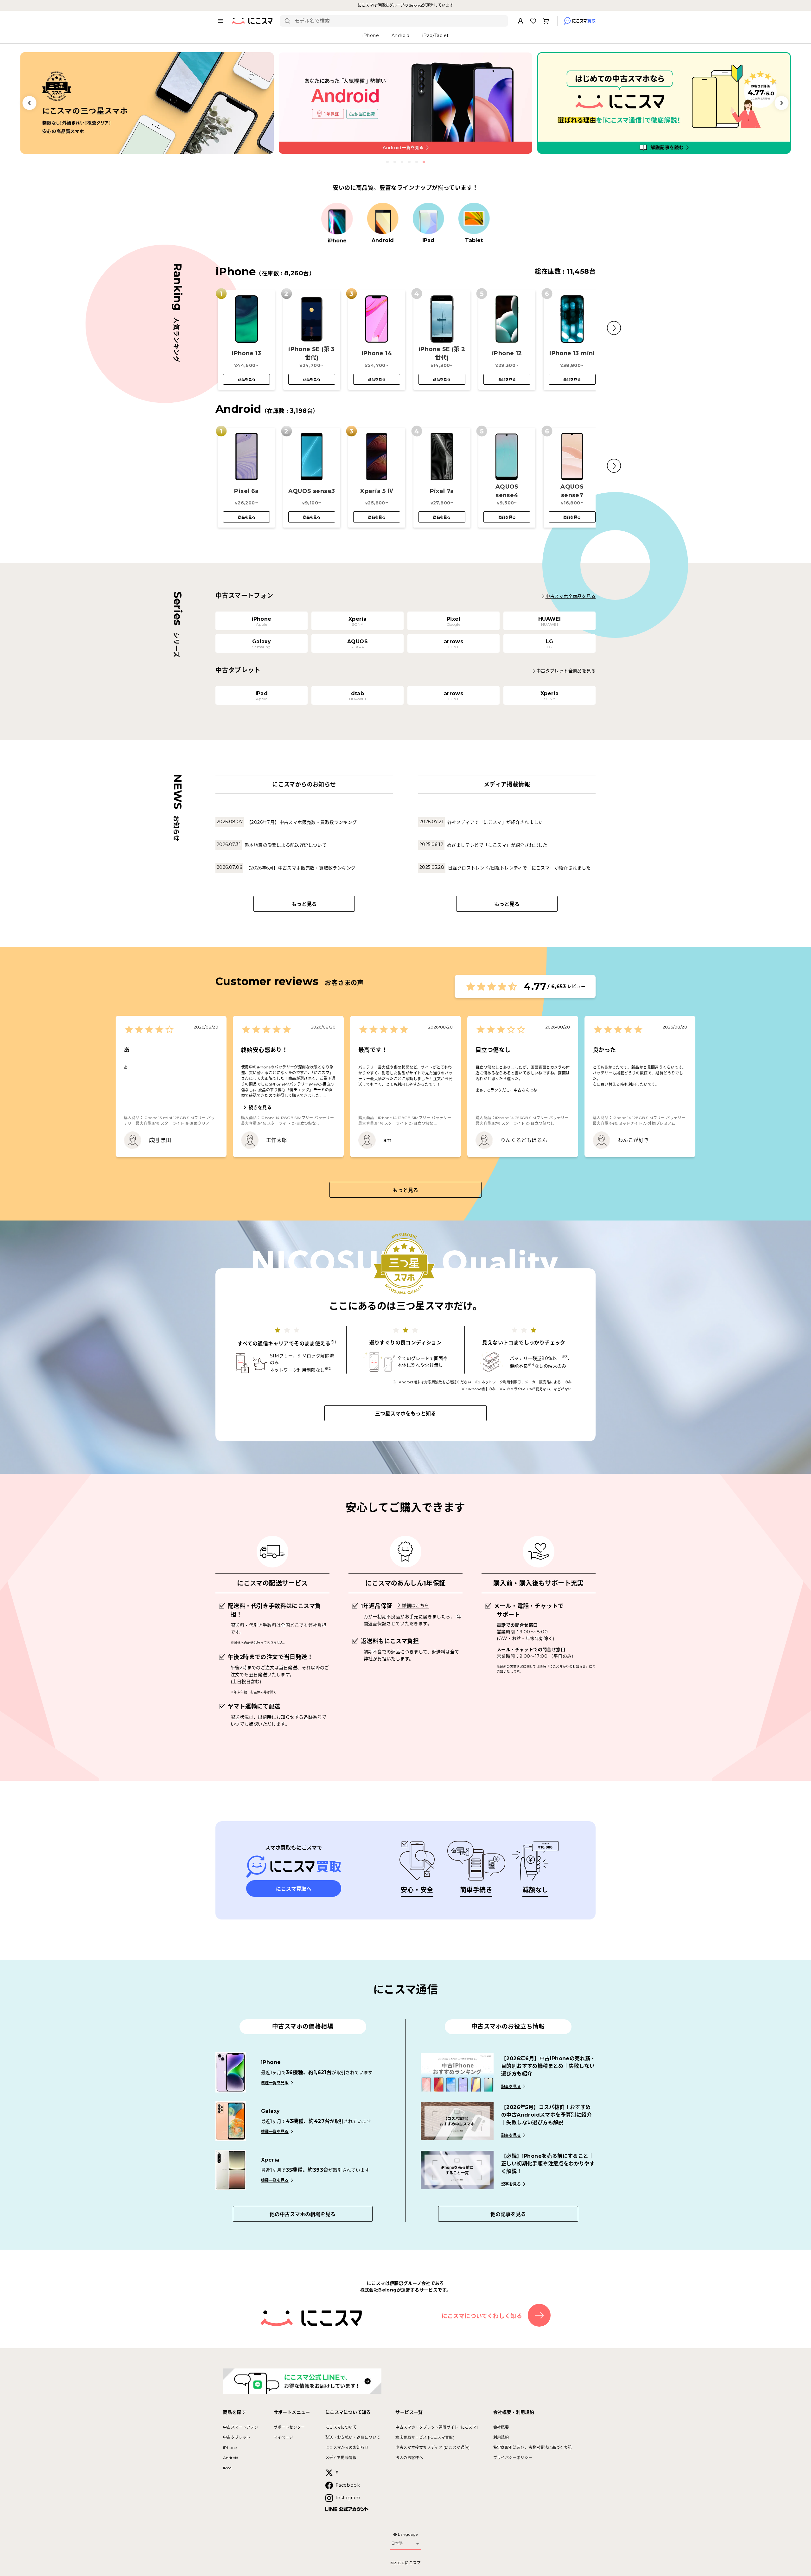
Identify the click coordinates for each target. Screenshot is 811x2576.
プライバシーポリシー (513, 2458)
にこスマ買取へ (294, 1889)
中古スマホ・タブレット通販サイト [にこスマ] (437, 2427)
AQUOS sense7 (572, 491)
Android (231, 2458)
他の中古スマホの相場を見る (303, 2214)
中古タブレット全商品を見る (566, 671)
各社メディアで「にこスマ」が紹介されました (495, 822)
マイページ (284, 2437)
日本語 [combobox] (397, 2543)
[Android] (383, 219)
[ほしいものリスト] (533, 21)
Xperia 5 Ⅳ (377, 491)
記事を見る (511, 2087)
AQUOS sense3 (312, 491)
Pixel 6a (246, 491)
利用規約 (501, 2437)
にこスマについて (341, 2427)
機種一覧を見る (275, 2083)
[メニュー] (220, 21)
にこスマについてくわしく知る (482, 2316)
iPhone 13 (246, 353)
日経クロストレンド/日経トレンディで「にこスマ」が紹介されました (519, 868)
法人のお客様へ (409, 2458)
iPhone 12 (507, 353)
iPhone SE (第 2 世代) (442, 353)
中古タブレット (237, 2437)
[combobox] (399, 21)
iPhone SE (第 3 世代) (312, 353)
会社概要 (501, 2427)
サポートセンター (289, 2427)
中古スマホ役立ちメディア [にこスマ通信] (432, 2448)
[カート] (546, 21)
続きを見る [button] (260, 1107)
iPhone (230, 2448)
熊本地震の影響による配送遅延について (286, 845)
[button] (614, 328)
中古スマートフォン (241, 2427)
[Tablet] (474, 219)
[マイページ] (520, 21)
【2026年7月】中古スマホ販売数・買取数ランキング (302, 822)
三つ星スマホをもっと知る (405, 1414)
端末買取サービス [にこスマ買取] (425, 2437)
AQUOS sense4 (507, 491)
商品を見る (247, 380)
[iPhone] (337, 219)
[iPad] (428, 219)
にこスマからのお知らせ (347, 2448)
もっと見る (304, 904)
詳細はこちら (415, 1605)
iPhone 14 (377, 353)
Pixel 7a (442, 491)
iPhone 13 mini (572, 353)
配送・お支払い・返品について (353, 2437)
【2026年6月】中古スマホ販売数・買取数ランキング (301, 868)
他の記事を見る (508, 2214)
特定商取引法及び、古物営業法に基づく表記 (533, 2448)
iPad (227, 2468)
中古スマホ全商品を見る (571, 596)
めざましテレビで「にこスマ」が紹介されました (497, 845)
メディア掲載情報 (341, 2458)
